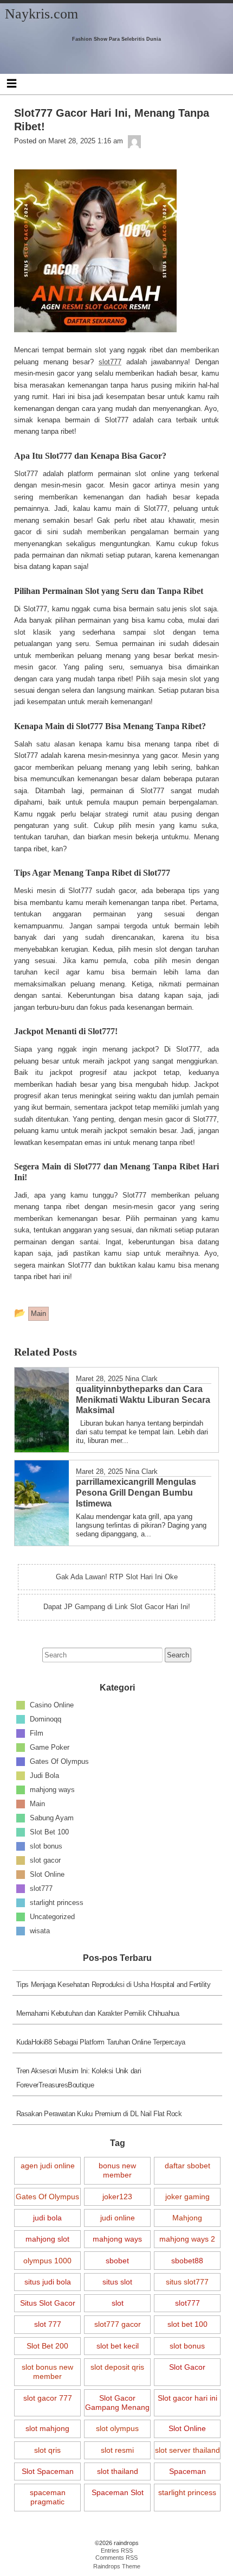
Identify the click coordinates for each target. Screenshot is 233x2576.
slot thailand (118, 2471)
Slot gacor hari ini (187, 2398)
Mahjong (187, 2218)
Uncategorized (52, 1917)
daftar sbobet (187, 2166)
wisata (40, 1931)
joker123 (117, 2197)
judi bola (47, 2218)
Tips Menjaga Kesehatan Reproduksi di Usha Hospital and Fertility (114, 1985)
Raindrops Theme (117, 2566)
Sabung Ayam (52, 1818)
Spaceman (187, 2471)
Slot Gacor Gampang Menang (117, 2403)
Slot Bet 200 (47, 2346)
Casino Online (52, 1705)
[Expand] (12, 83)
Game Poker (50, 1747)
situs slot (117, 2282)
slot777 (41, 1888)
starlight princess (57, 1903)
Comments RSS (116, 2558)
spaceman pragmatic (48, 2497)
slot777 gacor (118, 2324)
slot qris (47, 2450)
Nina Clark (141, 1379)
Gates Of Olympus (59, 1761)
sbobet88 (187, 2261)
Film (37, 1733)
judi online (118, 2218)
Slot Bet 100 (49, 1832)
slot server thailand (187, 2450)
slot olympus (117, 2428)
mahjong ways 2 (187, 2239)
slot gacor (45, 1860)
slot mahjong (47, 2428)
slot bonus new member (47, 2372)
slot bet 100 (187, 2324)
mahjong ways (52, 1790)
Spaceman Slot (118, 2492)
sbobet (117, 2261)
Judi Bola (44, 1776)
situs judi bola (48, 2282)
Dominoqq (46, 1719)
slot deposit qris (117, 2367)
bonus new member (117, 2170)
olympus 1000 (47, 2261)
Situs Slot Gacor (48, 2303)
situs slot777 (187, 2282)
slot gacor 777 (48, 2398)
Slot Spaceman (48, 2471)
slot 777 (48, 2324)
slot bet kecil (118, 2346)
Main (37, 1804)
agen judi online (48, 2166)
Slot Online (47, 1874)
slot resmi (117, 2450)
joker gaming (187, 2197)
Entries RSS (117, 2550)
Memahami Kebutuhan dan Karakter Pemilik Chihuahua (98, 2013)
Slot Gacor (187, 2367)
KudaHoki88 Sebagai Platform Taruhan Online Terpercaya (101, 2042)
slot (118, 2303)
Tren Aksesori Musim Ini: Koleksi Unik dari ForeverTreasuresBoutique (79, 2078)
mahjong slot (47, 2239)
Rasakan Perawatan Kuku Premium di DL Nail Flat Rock (99, 2114)
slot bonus (46, 1846)
